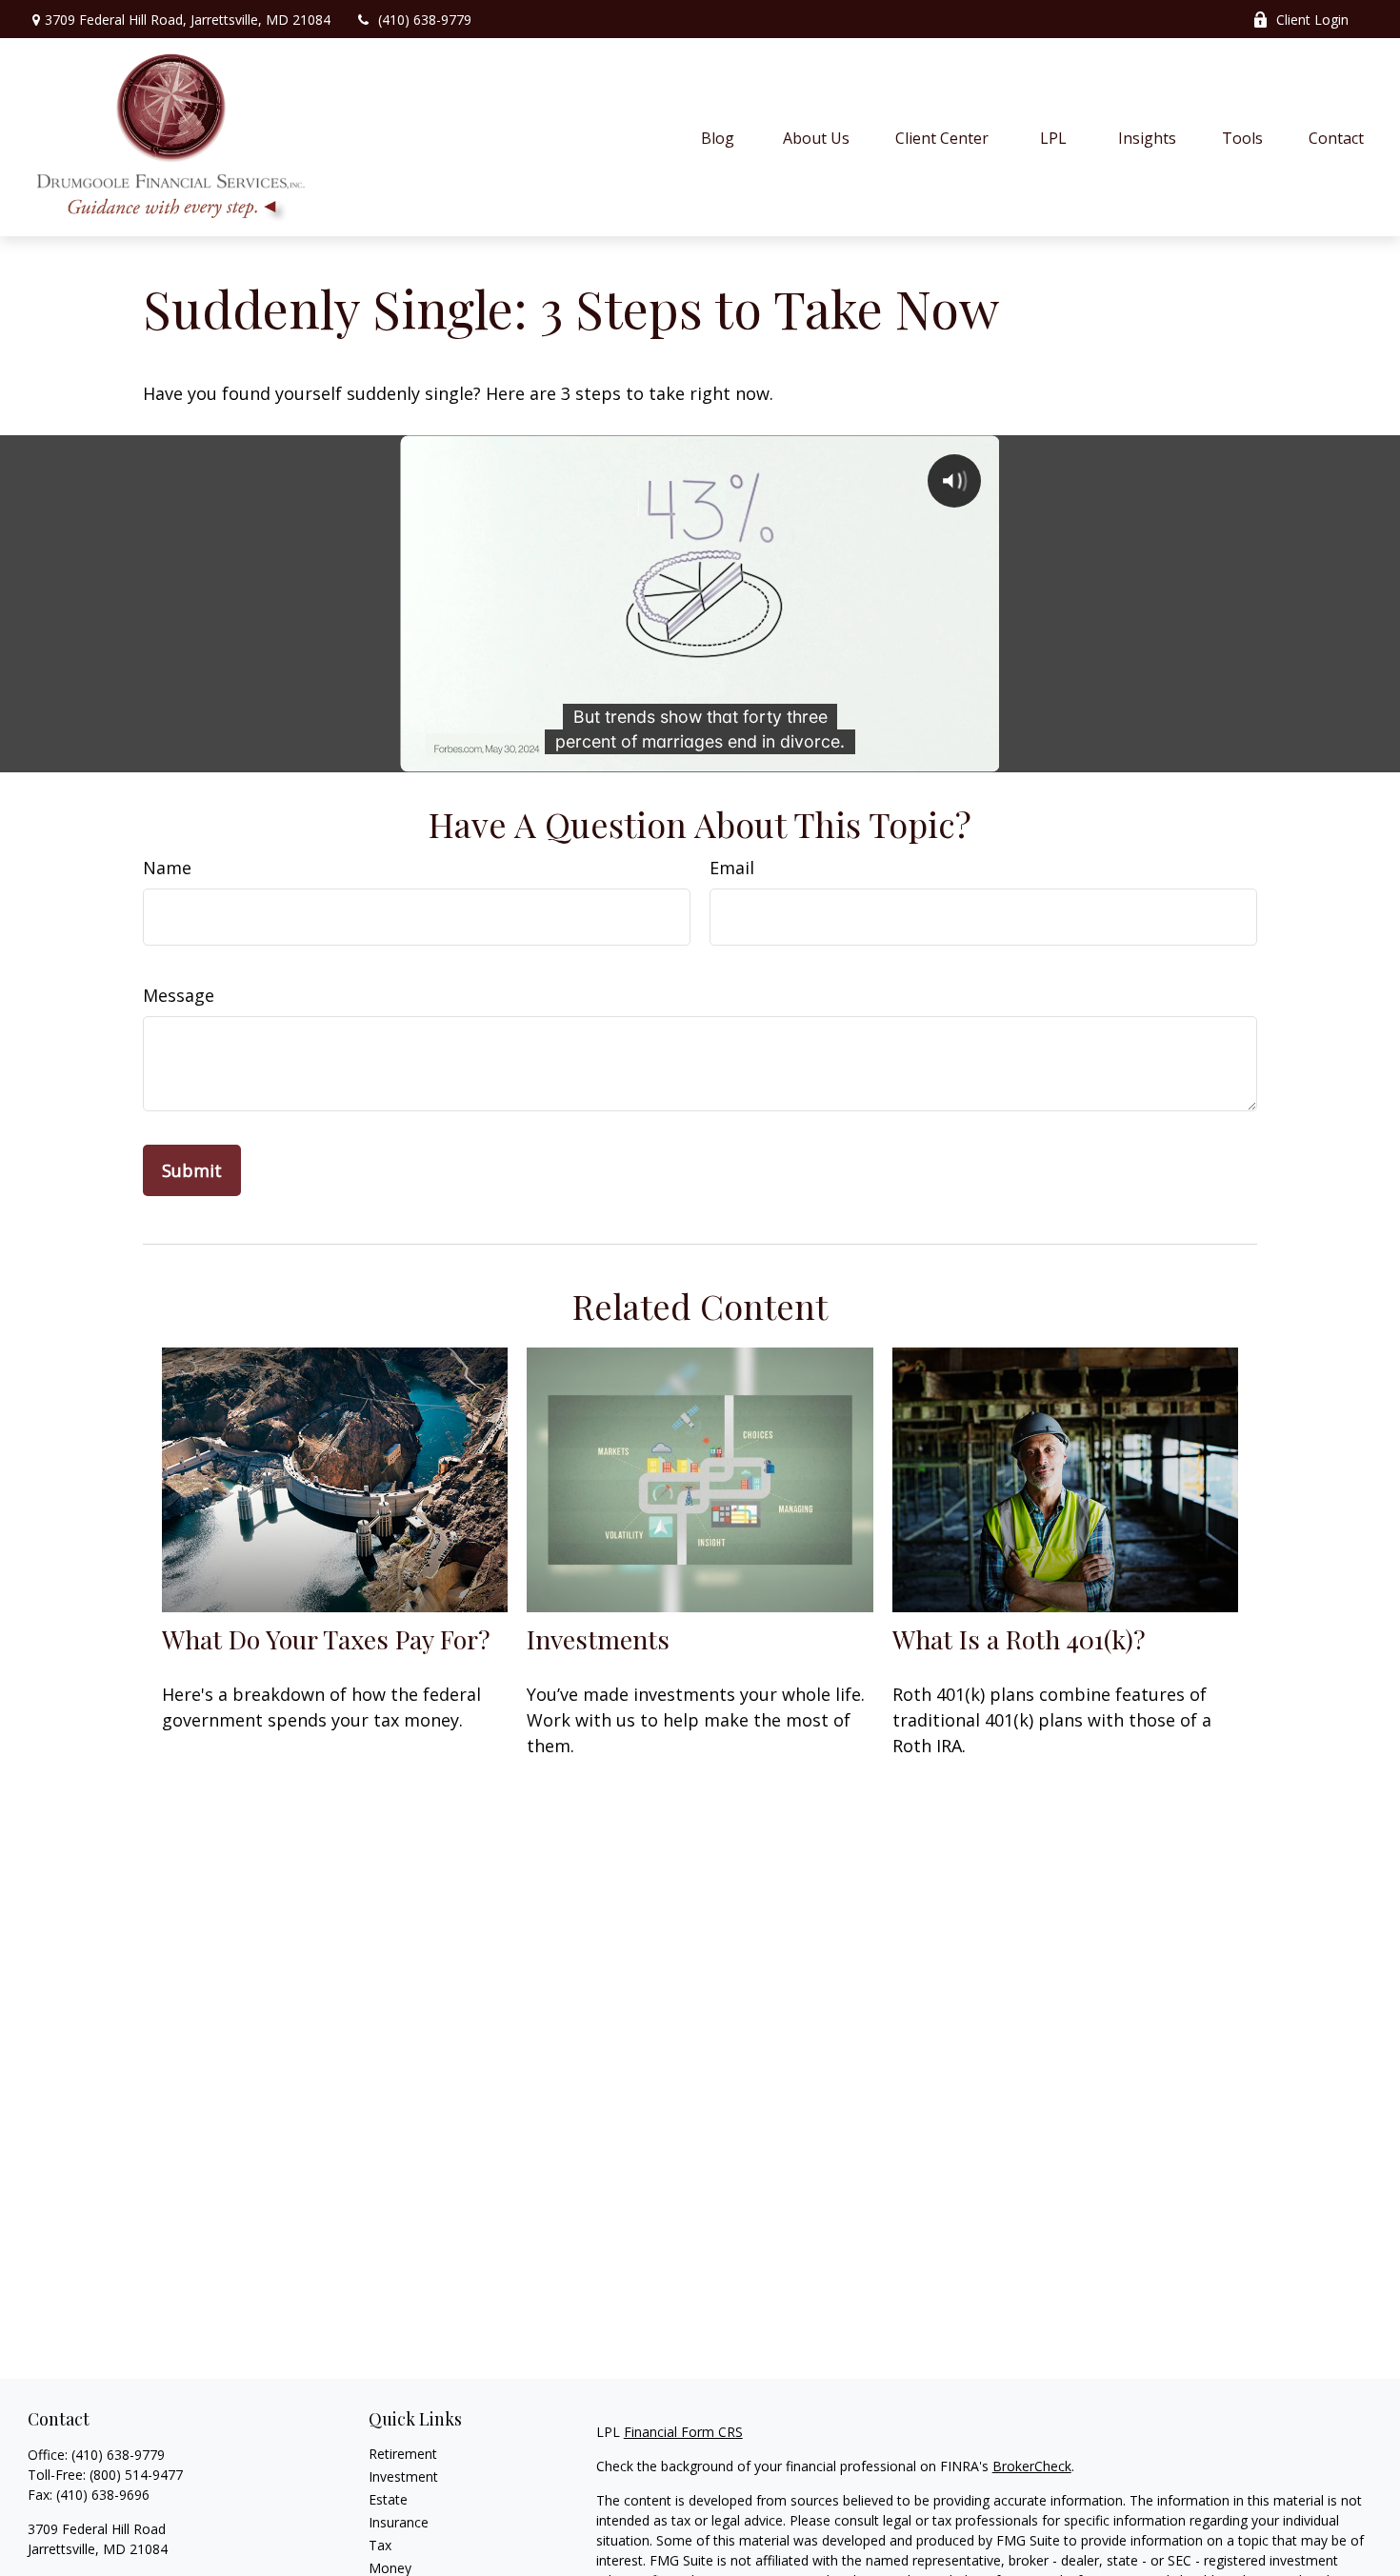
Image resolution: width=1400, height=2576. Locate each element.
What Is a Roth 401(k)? (1019, 1639)
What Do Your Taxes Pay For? (326, 1639)
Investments (598, 1639)
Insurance (399, 2522)
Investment (403, 2476)
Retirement (403, 2454)
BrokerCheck (1032, 2466)
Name (167, 868)
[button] (718, 137)
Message (179, 995)
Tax (380, 2545)
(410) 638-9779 (425, 20)
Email (732, 868)
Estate (388, 2499)
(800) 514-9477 (136, 2475)
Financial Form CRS (683, 2432)
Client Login (1312, 20)
